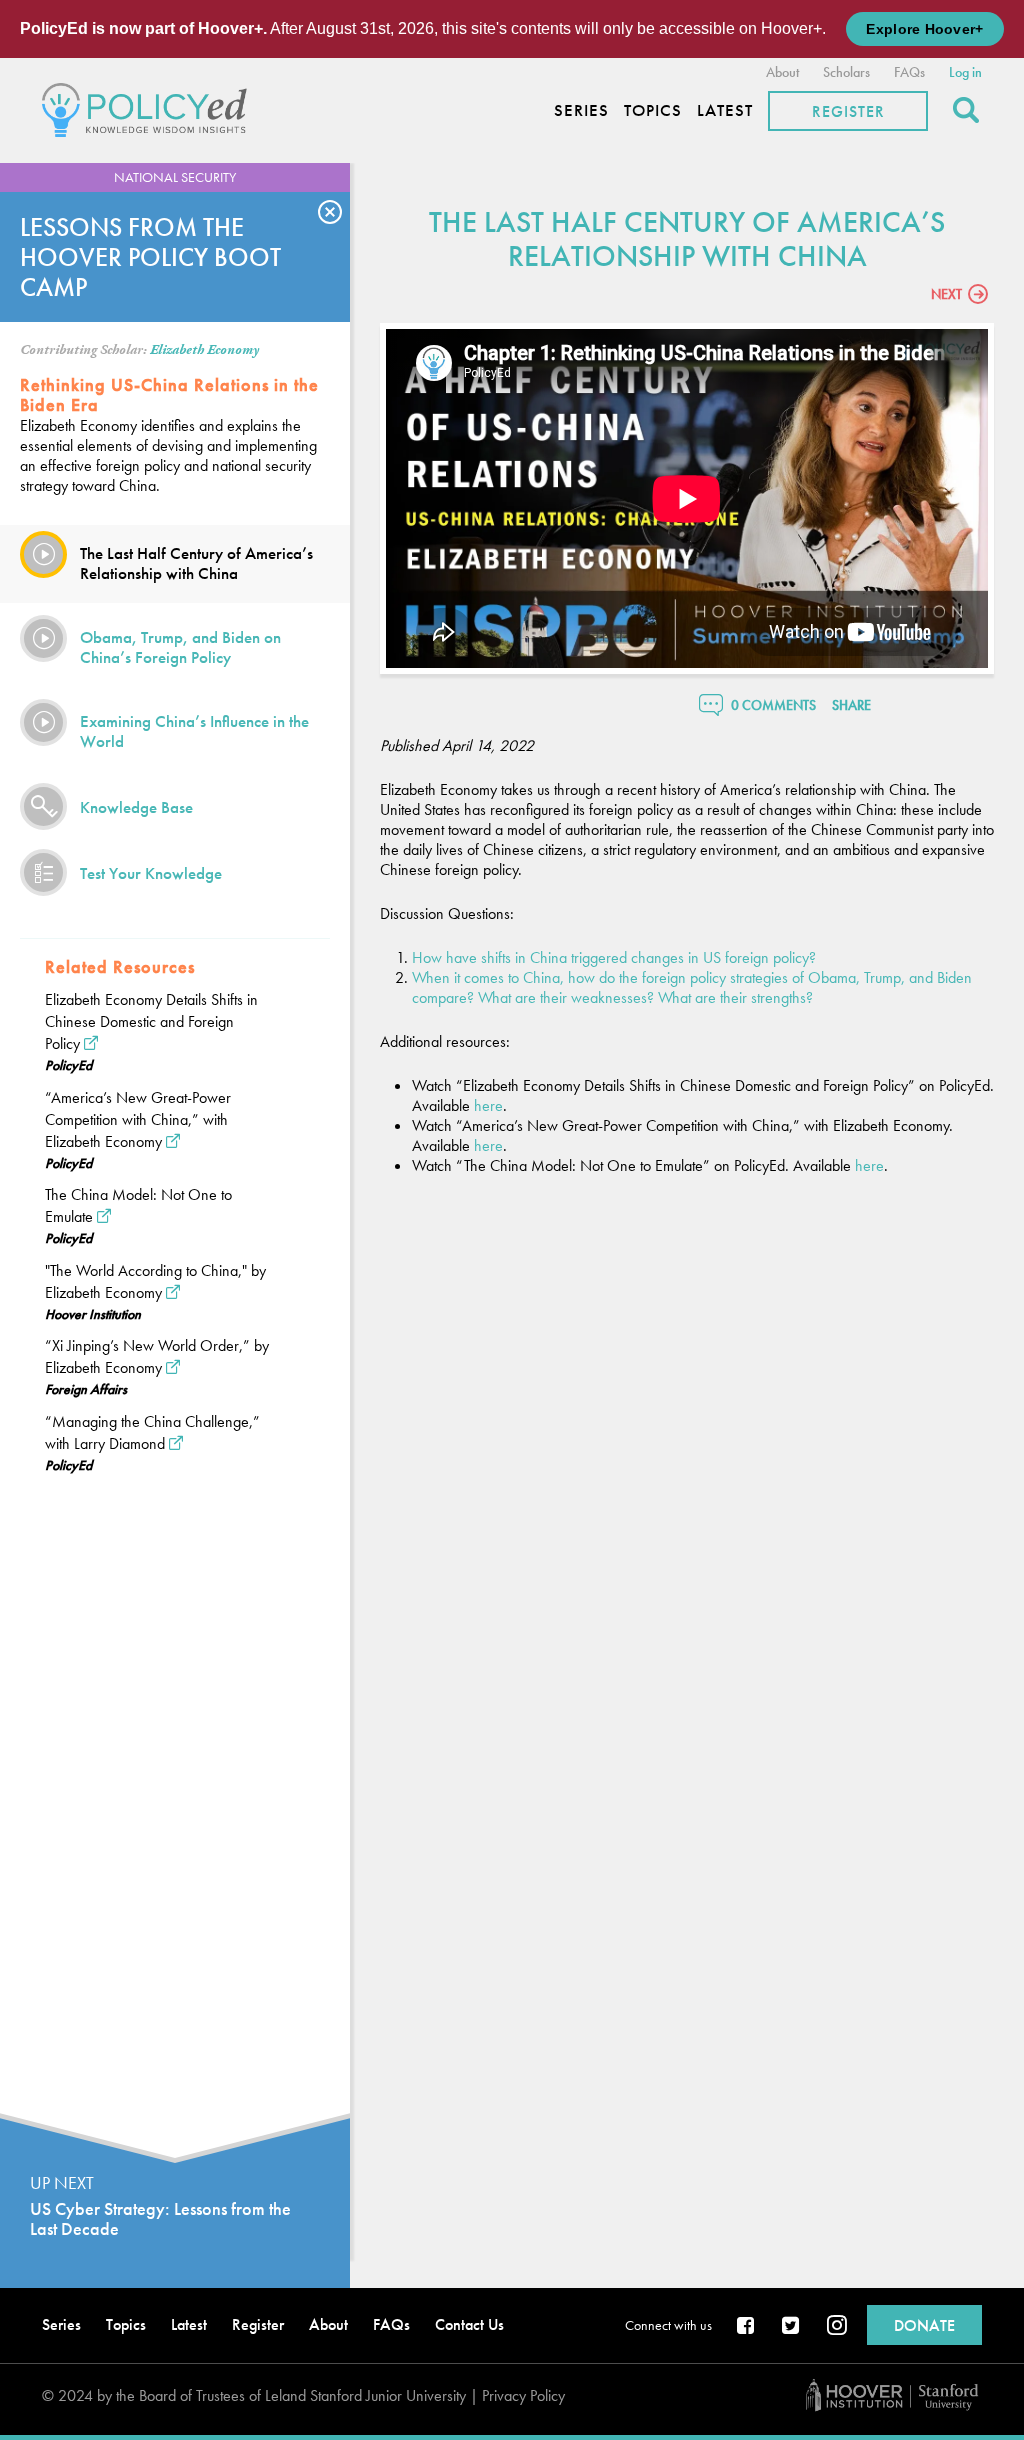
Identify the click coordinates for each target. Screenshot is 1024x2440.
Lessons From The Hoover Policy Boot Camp (150, 257)
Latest (725, 110)
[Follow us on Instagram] (837, 2327)
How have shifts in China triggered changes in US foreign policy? (614, 957)
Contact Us (469, 2324)
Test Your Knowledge (151, 873)
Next (946, 294)
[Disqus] (687, 1456)
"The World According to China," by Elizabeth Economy (155, 1281)
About (782, 72)
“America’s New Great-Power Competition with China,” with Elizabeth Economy (138, 1119)
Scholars (846, 72)
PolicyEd (68, 1065)
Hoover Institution (93, 1314)
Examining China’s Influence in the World (194, 731)
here (488, 1105)
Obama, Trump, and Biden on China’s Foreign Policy (180, 647)
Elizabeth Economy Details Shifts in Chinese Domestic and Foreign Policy (151, 1021)
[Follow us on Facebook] (747, 2327)
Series (581, 110)
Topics (653, 110)
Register (848, 111)
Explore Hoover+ (924, 29)
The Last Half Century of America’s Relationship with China (196, 563)
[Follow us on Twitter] (792, 2327)
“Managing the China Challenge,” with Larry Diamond (152, 1432)
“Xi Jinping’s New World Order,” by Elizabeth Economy (157, 1356)
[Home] (149, 107)
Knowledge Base (136, 807)
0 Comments (773, 705)
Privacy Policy (523, 2395)
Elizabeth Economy (204, 350)
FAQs (909, 72)
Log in (965, 72)
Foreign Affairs (86, 1389)
